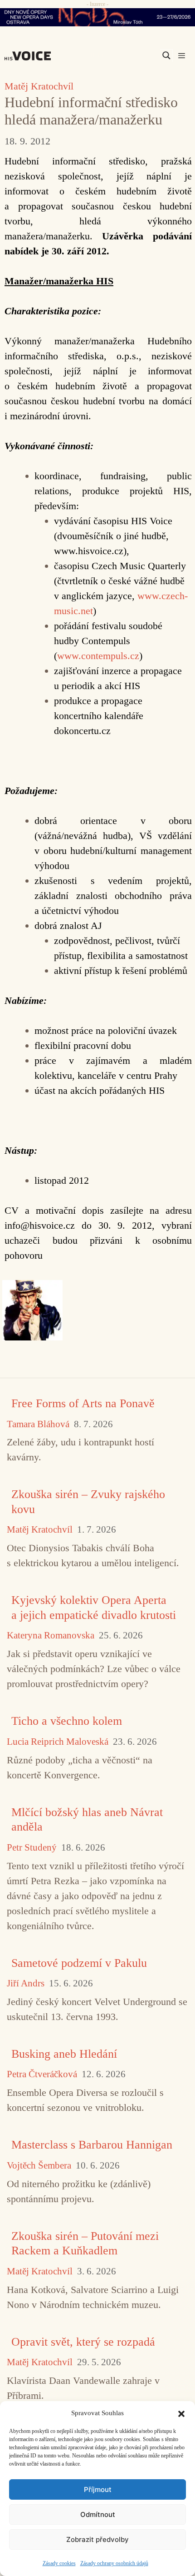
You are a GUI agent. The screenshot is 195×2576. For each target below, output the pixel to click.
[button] (181, 2413)
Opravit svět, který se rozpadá (83, 2342)
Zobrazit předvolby (97, 2539)
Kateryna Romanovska (51, 1635)
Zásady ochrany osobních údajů (114, 2563)
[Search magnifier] (166, 55)
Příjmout (98, 2489)
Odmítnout (98, 2514)
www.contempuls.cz (98, 656)
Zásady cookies (59, 2563)
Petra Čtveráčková (42, 2074)
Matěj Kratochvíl (39, 86)
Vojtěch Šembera (39, 2166)
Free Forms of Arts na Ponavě (83, 1403)
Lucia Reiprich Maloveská (58, 1742)
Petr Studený (32, 1848)
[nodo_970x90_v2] (97, 17)
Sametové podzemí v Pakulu (79, 1963)
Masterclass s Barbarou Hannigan (92, 2145)
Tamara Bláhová (38, 1424)
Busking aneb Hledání (64, 2054)
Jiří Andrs (26, 1983)
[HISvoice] (30, 56)
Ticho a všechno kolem (67, 1721)
